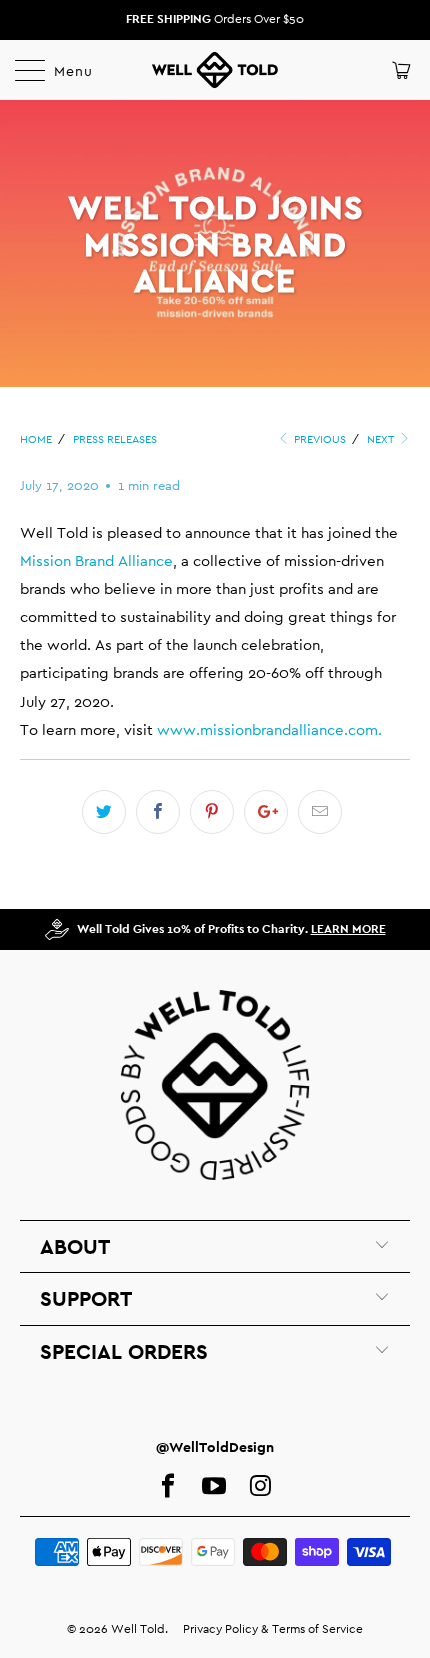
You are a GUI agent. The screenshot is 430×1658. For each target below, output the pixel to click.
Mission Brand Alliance (96, 560)
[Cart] (399, 70)
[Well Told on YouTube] (214, 1487)
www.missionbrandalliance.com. (269, 729)
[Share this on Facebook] (158, 812)
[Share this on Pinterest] (212, 812)
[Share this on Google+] (266, 812)
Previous (318, 439)
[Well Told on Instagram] (260, 1487)
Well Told (138, 1629)
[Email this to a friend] (320, 812)
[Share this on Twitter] (104, 812)
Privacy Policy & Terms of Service (273, 1629)
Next (382, 439)
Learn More (348, 929)
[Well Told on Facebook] (168, 1487)
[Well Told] (215, 70)
